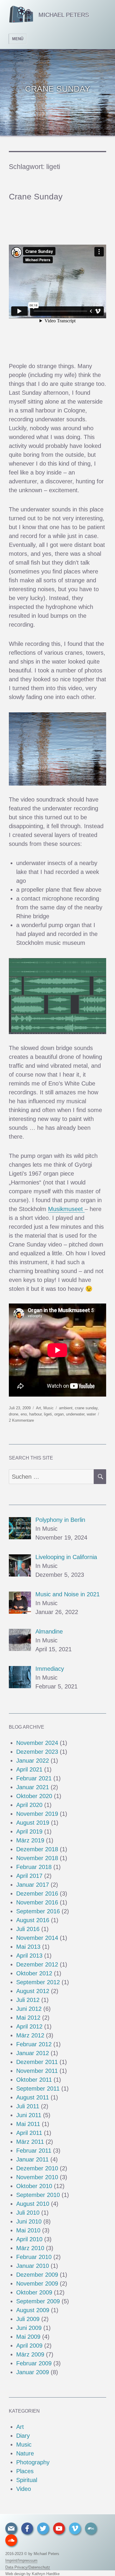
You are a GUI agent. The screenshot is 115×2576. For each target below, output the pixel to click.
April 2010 (29, 2239)
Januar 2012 (33, 2053)
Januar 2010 (33, 2266)
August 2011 (33, 2097)
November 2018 (37, 1858)
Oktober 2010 (34, 2186)
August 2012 (33, 1991)
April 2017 (29, 1876)
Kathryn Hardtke (46, 2574)
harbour (35, 1414)
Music (49, 1408)
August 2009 (33, 2310)
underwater (75, 1414)
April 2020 (29, 1805)
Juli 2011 (28, 2106)
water (91, 1414)
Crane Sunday (36, 197)
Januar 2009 (33, 2372)
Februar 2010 (34, 2257)
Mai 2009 (28, 2337)
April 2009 (29, 2346)
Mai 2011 (28, 2124)
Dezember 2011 (37, 2062)
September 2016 (38, 1911)
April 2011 (29, 2133)
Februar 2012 (34, 2044)
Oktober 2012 (34, 1973)
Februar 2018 (34, 1867)
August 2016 (33, 1920)
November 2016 (37, 1902)
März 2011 (30, 2142)
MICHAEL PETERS (64, 15)
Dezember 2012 (37, 1964)
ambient (66, 1408)
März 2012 (30, 2035)
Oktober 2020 (34, 1796)
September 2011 (38, 2089)
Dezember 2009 (37, 2275)
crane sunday (86, 1408)
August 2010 (33, 2204)
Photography (33, 2462)
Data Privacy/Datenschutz (28, 2567)
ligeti (48, 1414)
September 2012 (38, 1982)
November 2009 (37, 2284)
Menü (18, 39)
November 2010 (37, 2177)
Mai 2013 (28, 1947)
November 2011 (37, 2071)
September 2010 (38, 2195)
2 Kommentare (21, 1420)
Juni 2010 (29, 2221)
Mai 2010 (28, 2230)
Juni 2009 (29, 2328)
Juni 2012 (29, 2009)
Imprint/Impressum (21, 2560)
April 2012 (29, 2026)
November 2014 (37, 1938)
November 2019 (37, 1814)
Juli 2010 (28, 2213)
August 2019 (33, 1823)
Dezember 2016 (37, 1894)
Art (38, 1408)
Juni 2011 (29, 2115)
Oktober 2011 (34, 2080)
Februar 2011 (34, 2151)
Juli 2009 (28, 2319)
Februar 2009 (34, 2363)
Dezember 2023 (37, 1752)
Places (25, 2471)
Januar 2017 (33, 1885)
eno (24, 1414)
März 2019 (30, 1840)
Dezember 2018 (37, 1849)
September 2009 (38, 2301)
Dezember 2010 (37, 2168)
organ (59, 1414)
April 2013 (29, 1956)
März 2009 (30, 2354)
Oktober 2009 (34, 2292)
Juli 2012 (28, 2000)
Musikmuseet (66, 1209)
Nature (25, 2453)
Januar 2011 (32, 2159)
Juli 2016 (28, 1929)
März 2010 (30, 2248)
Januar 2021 (33, 1787)
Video (24, 2489)
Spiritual (27, 2480)
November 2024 (37, 1743)
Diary (23, 2436)
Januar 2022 (33, 1761)
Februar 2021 (34, 1778)
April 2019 (29, 1831)
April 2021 (29, 1769)
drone (14, 1414)
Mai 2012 (28, 2018)
